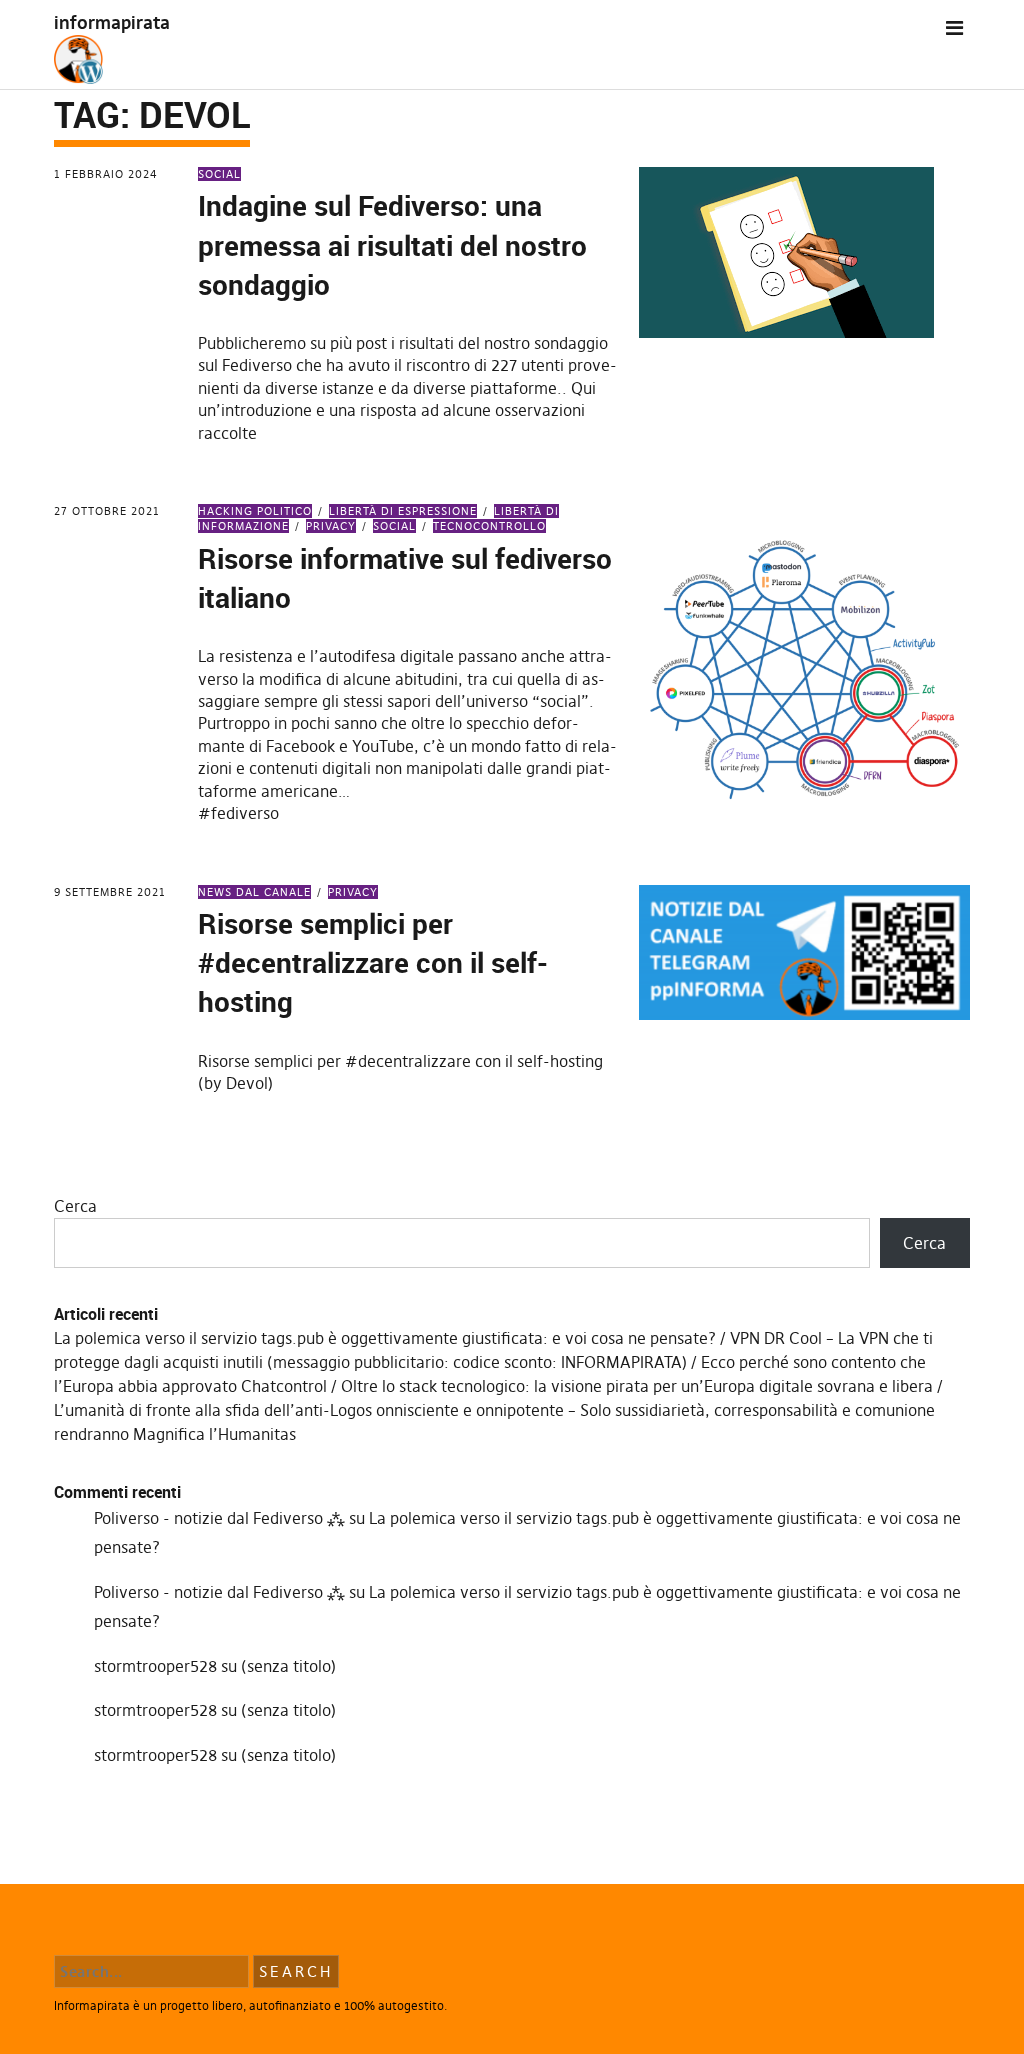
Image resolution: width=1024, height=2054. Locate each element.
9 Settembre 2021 (110, 892)
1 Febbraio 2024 (106, 174)
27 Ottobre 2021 (107, 511)
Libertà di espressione (403, 511)
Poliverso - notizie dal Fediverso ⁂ (219, 1518)
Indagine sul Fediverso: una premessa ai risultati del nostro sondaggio (392, 244)
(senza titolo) (288, 1666)
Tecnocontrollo (489, 526)
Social (219, 174)
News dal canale (254, 892)
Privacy (331, 526)
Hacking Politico (255, 511)
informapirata (112, 22)
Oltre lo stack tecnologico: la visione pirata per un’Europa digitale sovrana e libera (637, 1386)
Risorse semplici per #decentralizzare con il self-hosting (373, 962)
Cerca (75, 1206)
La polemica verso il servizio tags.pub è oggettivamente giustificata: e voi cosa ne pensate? (385, 1338)
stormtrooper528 (155, 1666)
